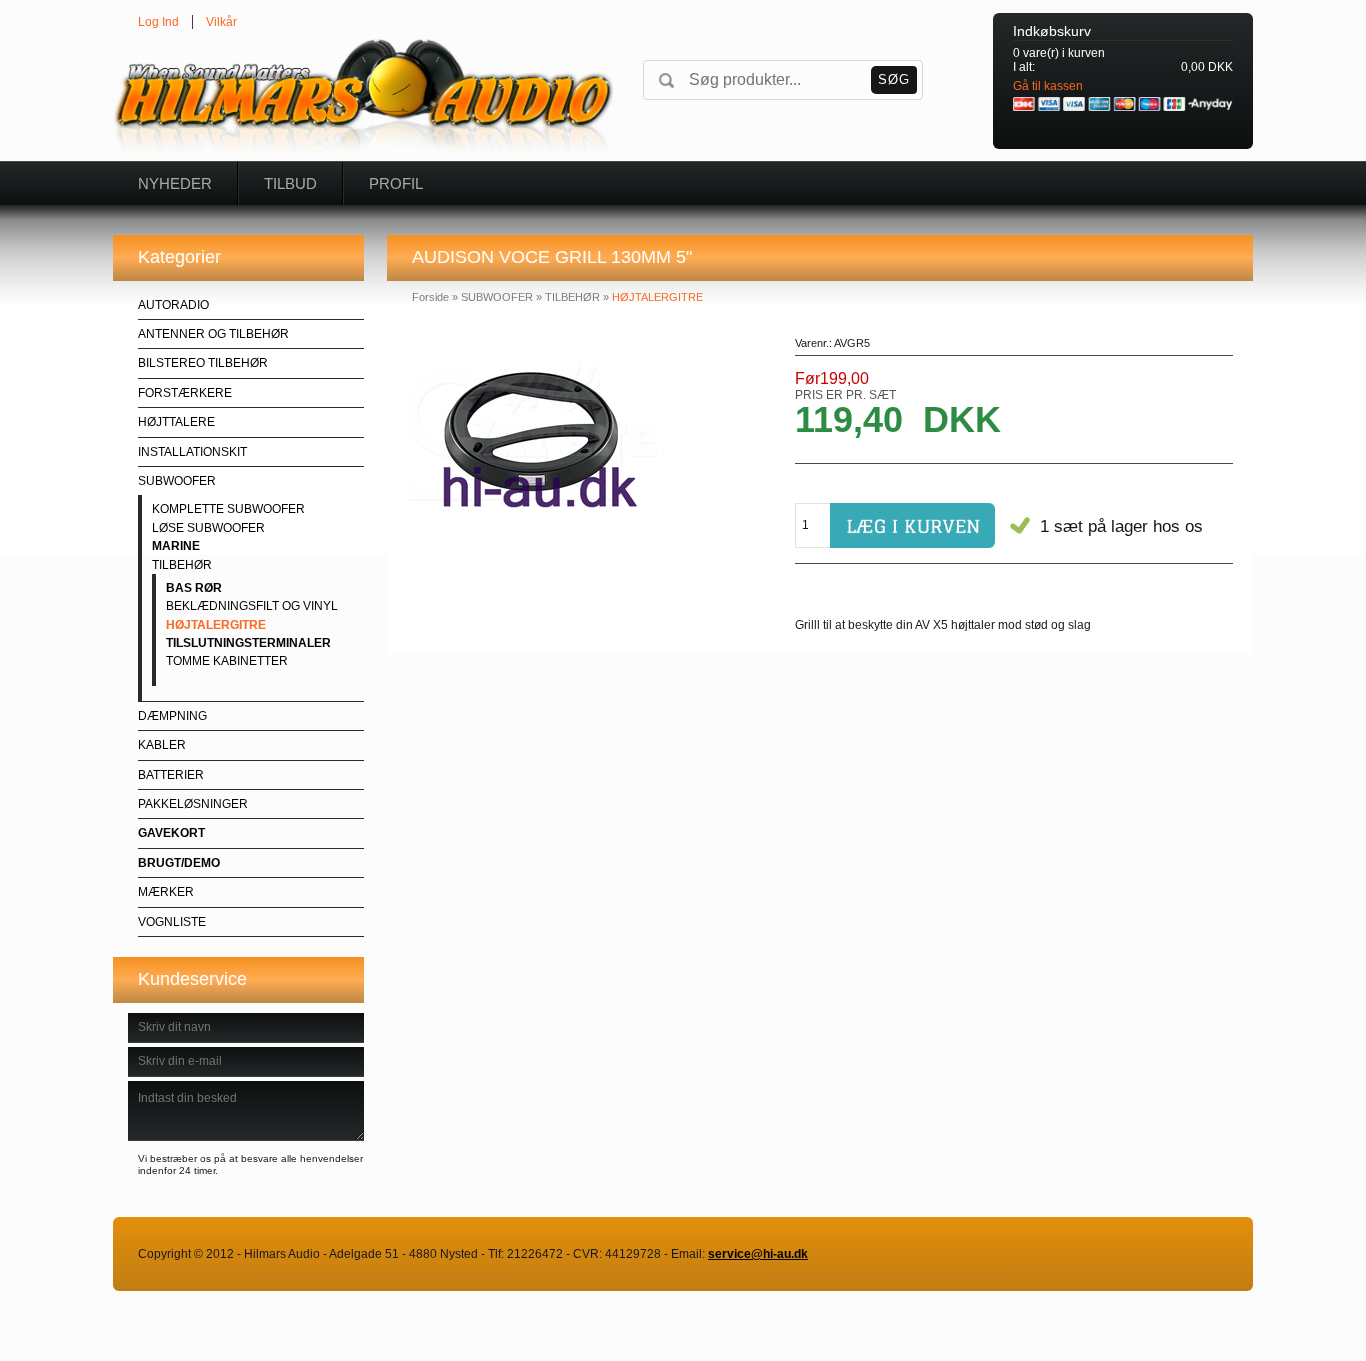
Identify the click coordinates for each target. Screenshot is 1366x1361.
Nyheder (175, 183)
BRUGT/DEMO (179, 863)
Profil (396, 183)
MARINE (176, 546)
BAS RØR (194, 588)
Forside (430, 297)
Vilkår (221, 22)
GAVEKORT (171, 833)
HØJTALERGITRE (216, 625)
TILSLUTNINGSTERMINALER (248, 643)
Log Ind (158, 22)
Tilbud (290, 183)
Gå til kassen (1048, 86)
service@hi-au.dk (758, 1254)
